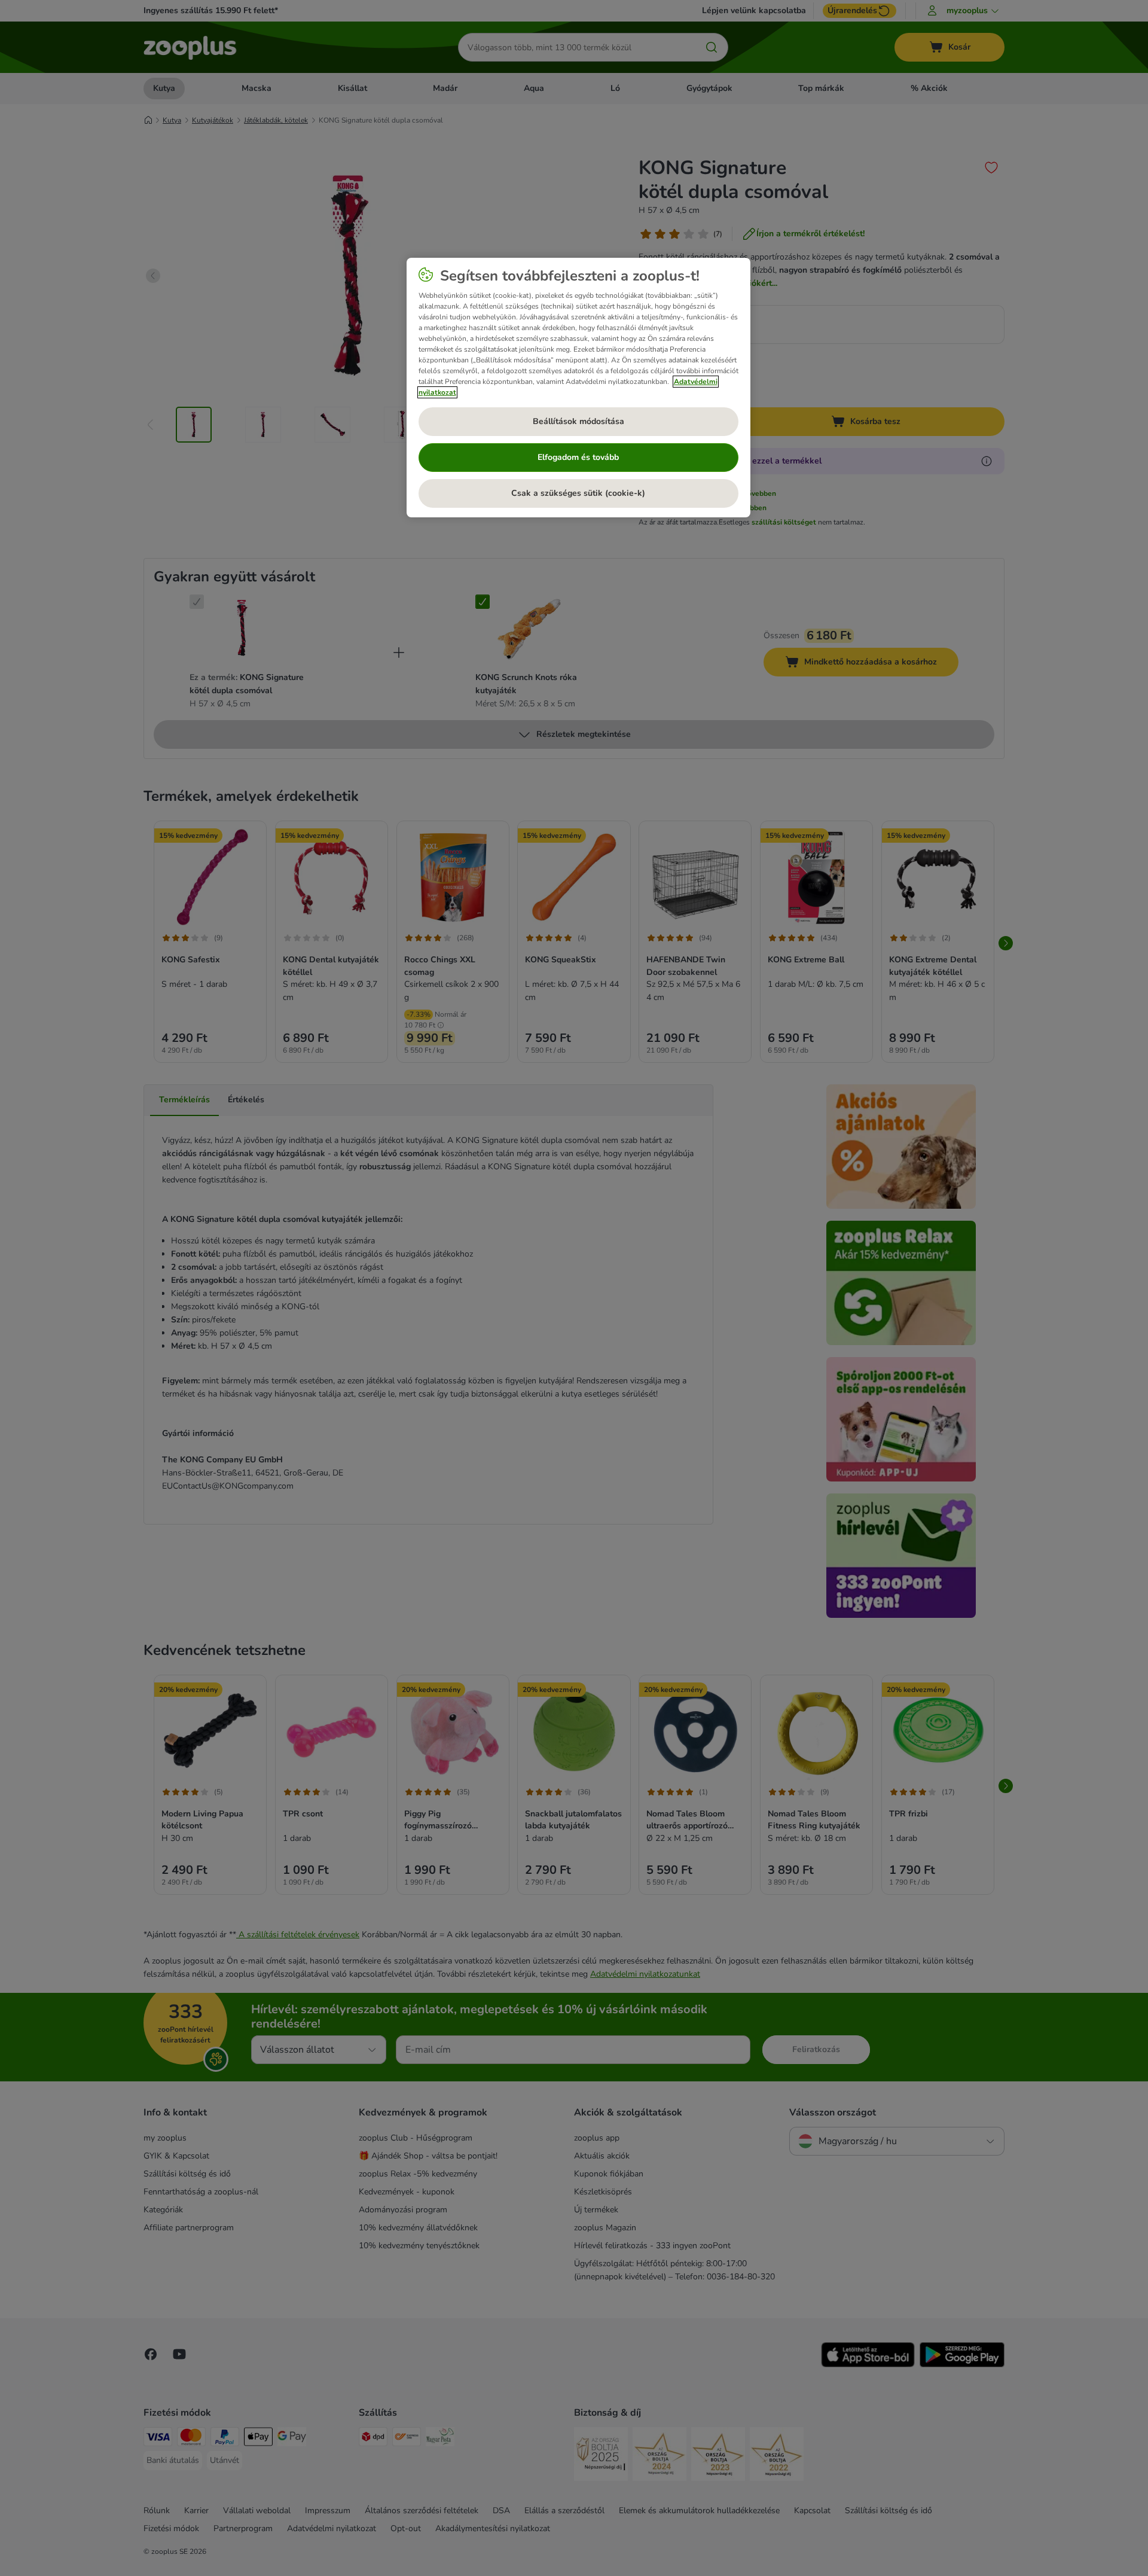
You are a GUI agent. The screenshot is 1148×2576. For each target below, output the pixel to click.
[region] (578, 388)
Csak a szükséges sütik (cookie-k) (578, 493)
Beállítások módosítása (578, 421)
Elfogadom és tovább (578, 457)
